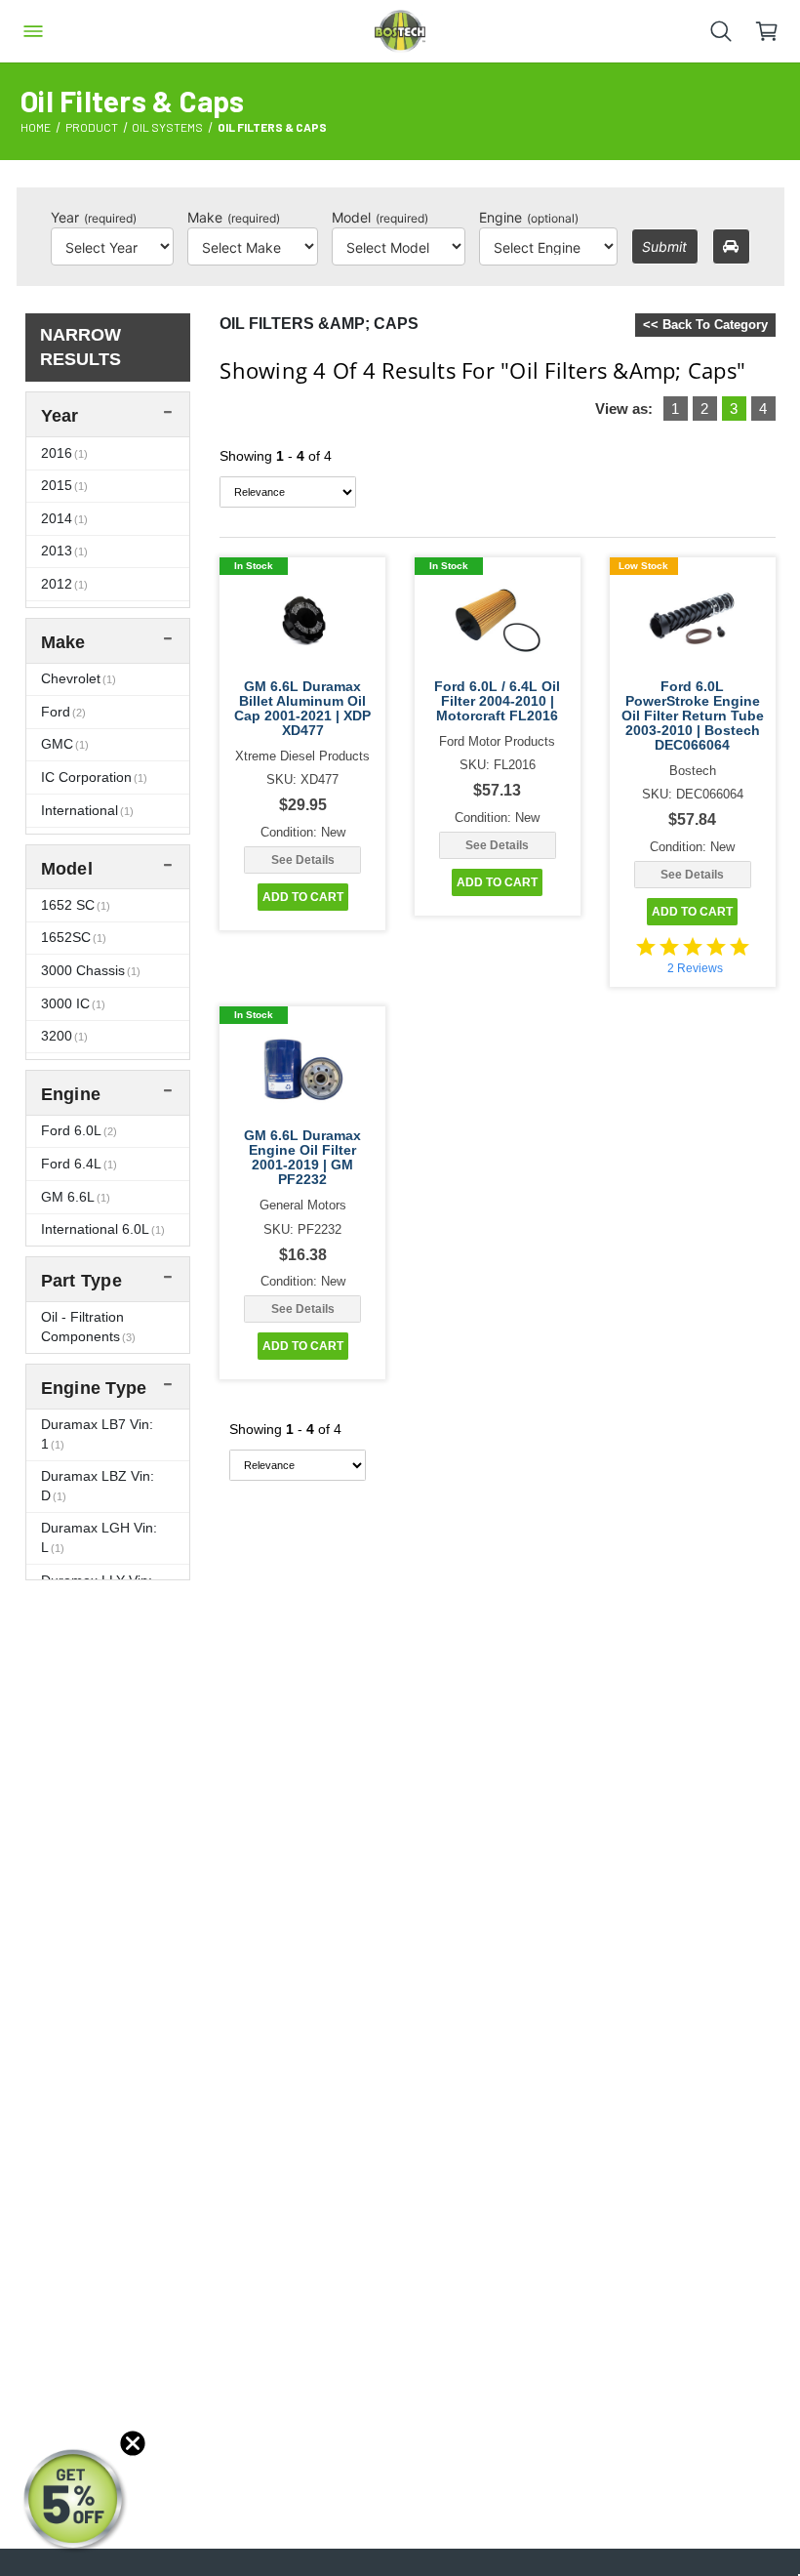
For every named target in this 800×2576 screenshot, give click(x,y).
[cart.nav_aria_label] (777, 31)
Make (234, 217)
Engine (529, 217)
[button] (75, 2501)
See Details (303, 860)
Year (94, 217)
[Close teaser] (133, 2443)
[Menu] (33, 31)
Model (380, 217)
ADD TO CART (303, 897)
